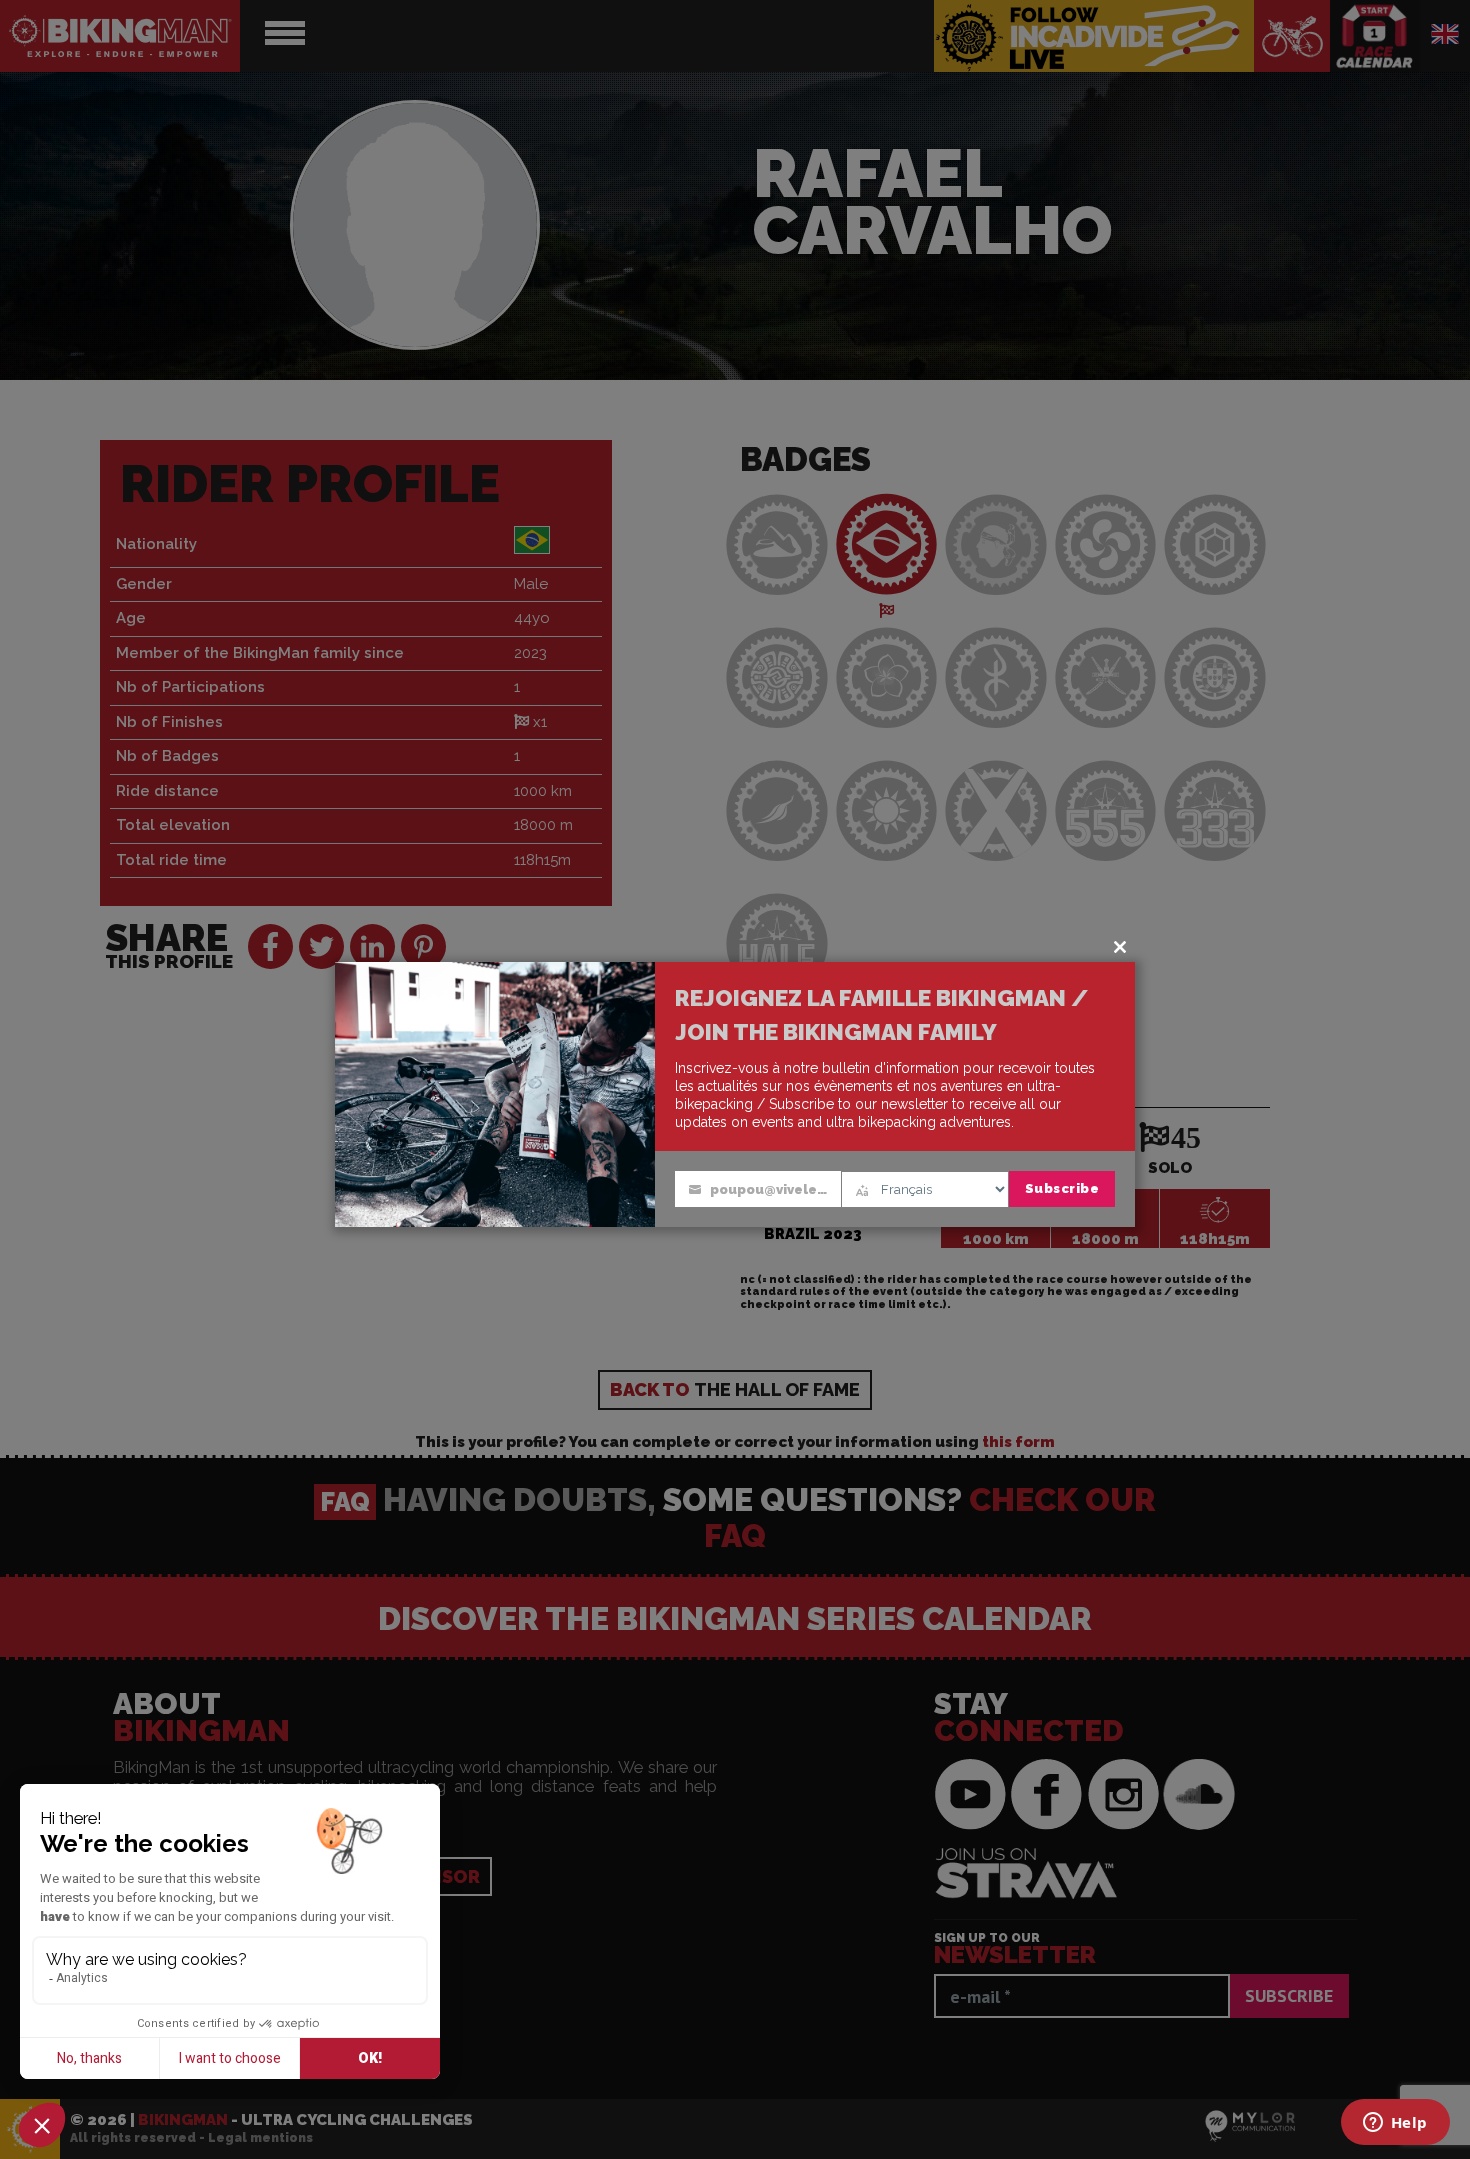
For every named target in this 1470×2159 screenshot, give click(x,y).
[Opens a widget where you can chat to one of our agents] (1395, 2124)
